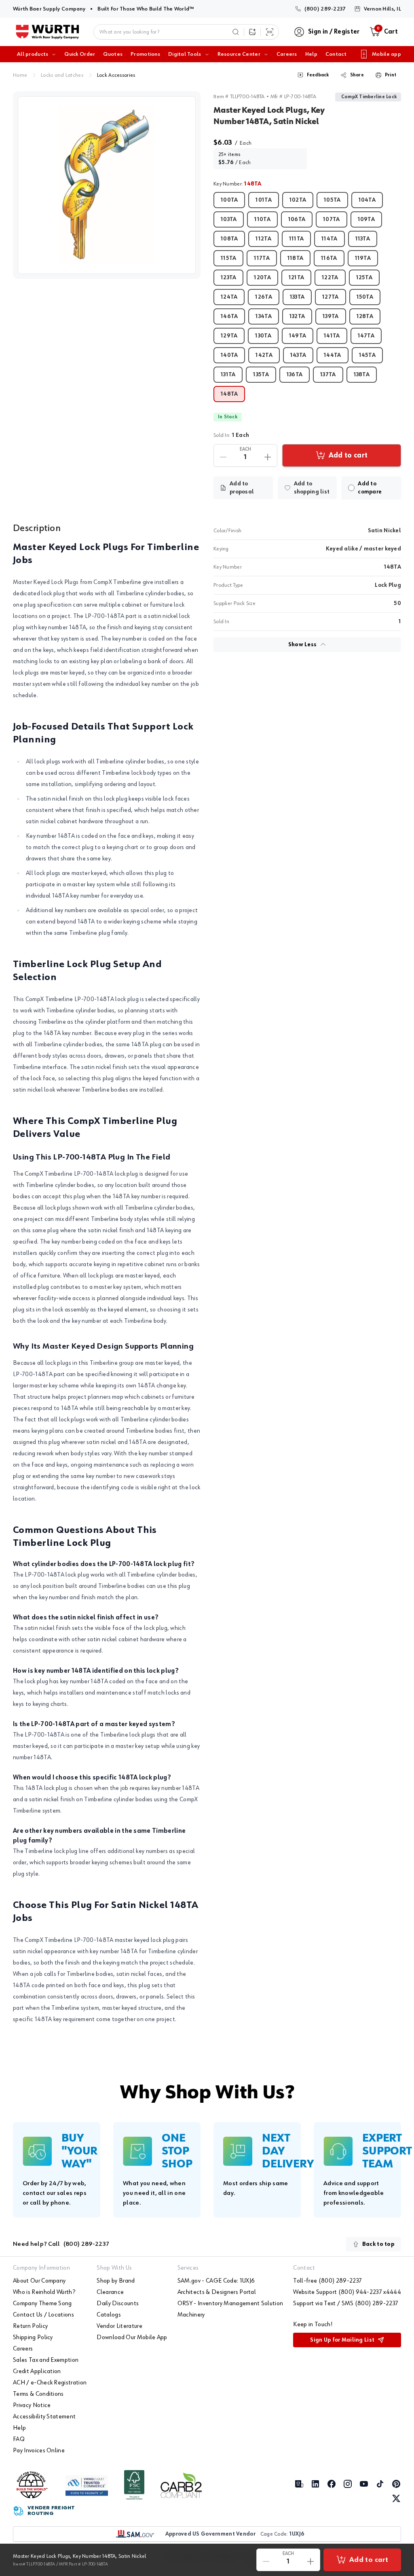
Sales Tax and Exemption (46, 2360)
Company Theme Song (42, 2304)
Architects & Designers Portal (217, 2292)
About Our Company (39, 2281)
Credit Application (37, 2372)
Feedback (318, 75)
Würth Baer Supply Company (49, 9)
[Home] (48, 32)
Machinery (191, 2315)
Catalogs (109, 2315)
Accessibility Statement (44, 2417)
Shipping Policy (33, 2338)
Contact (336, 54)
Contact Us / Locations (43, 2315)
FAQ (19, 2439)
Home (20, 75)
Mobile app (387, 54)
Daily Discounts (118, 2304)
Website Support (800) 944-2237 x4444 (347, 2292)
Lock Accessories (116, 75)
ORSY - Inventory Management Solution (230, 2304)
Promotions (145, 54)
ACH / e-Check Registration (50, 2383)
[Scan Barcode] (270, 32)
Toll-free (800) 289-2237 (327, 2281)
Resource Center (239, 54)
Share (357, 75)
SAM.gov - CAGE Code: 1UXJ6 (216, 2281)
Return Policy (30, 2326)
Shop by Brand (116, 2281)
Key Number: (238, 184)
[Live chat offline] (394, 2523)
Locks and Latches (62, 75)
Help (311, 54)
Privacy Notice (32, 2405)
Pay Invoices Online (39, 2451)
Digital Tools (185, 54)
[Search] (236, 32)
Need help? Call (61, 2244)
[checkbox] (351, 488)
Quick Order (80, 54)
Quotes (113, 54)
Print (391, 75)
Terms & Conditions (38, 2394)
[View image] (107, 185)
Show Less (303, 645)
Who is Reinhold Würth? (44, 2292)
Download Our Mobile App (132, 2338)
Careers (287, 54)
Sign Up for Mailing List (342, 2340)
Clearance (110, 2292)
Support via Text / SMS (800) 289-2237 (346, 2304)
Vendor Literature (119, 2326)
